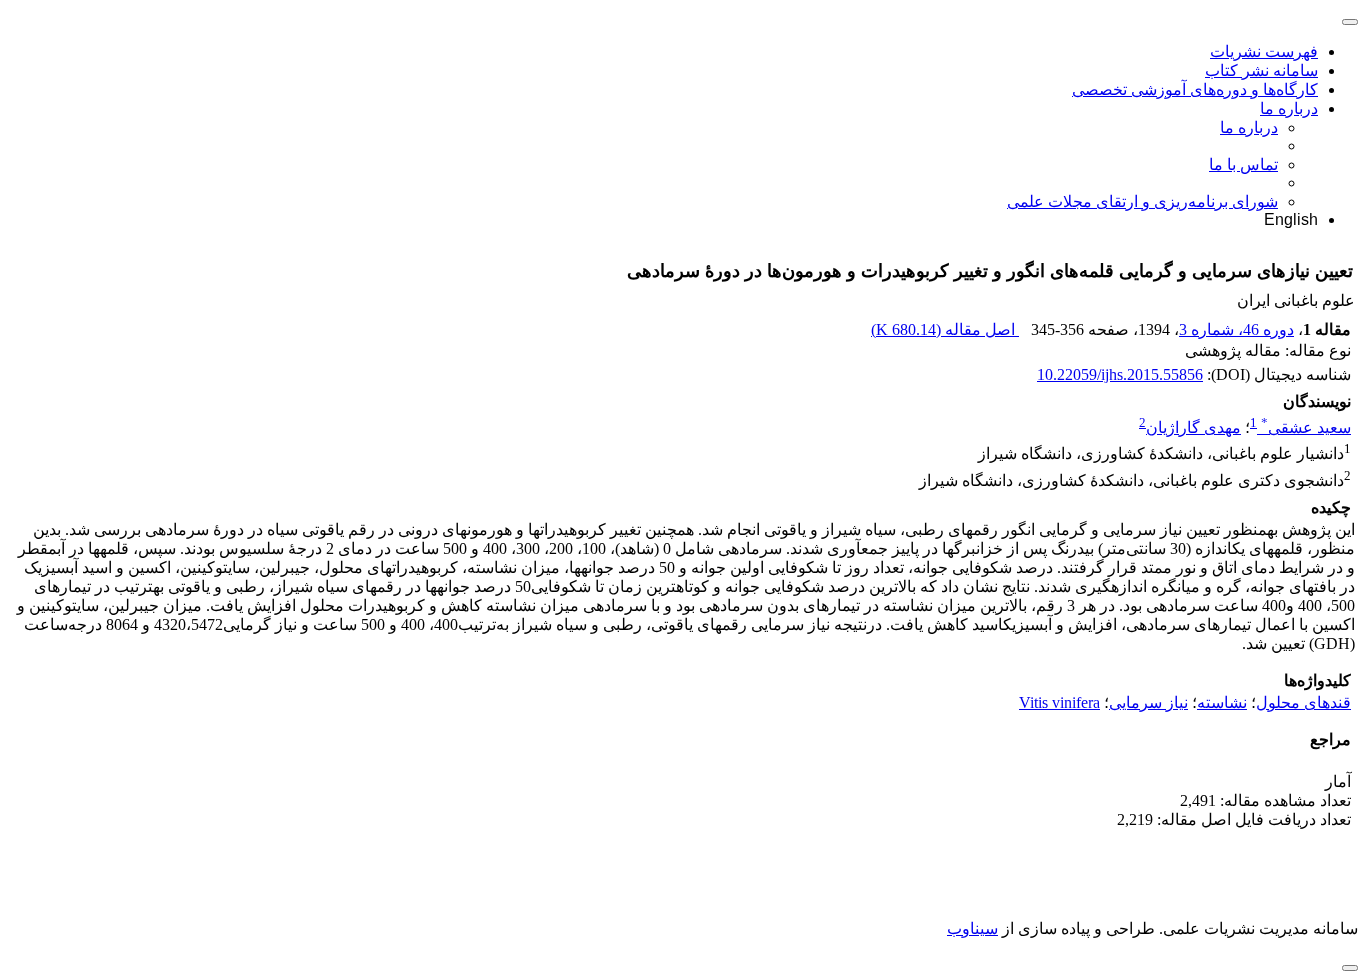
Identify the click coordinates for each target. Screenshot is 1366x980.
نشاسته (1222, 702)
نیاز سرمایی (1148, 702)
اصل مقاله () (945, 329)
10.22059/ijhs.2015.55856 (1120, 374)
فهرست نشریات (1264, 51)
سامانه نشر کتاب (1261, 70)
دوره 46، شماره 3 (1236, 329)
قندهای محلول (1303, 702)
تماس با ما (1243, 164)
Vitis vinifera (1059, 702)
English (1291, 219)
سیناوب (972, 928)
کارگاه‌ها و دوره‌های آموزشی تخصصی (1195, 89)
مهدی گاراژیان (1193, 427)
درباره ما (1289, 108)
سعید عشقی (1306, 427)
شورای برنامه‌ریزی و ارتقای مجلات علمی (1142, 201)
